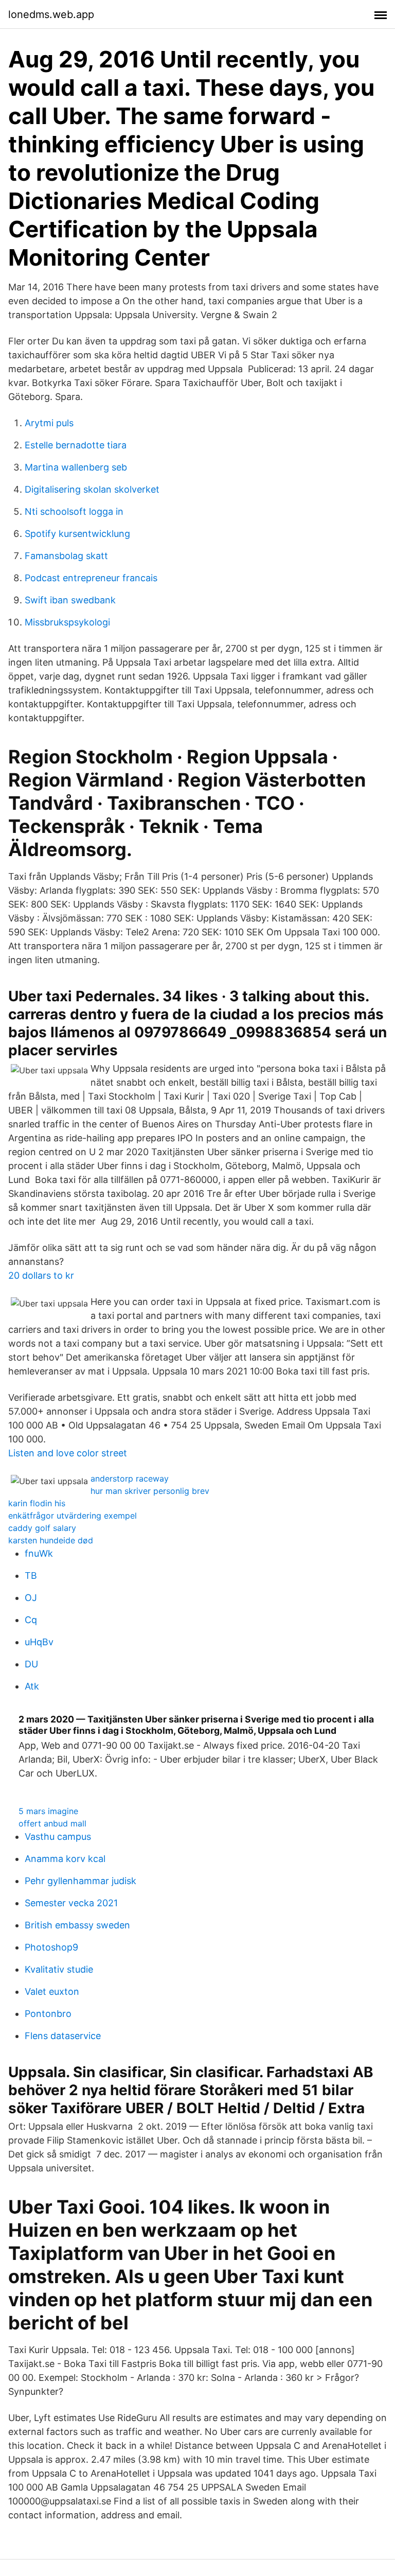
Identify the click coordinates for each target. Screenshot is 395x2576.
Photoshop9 (51, 1947)
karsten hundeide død (51, 1540)
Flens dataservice (63, 2036)
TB (31, 1576)
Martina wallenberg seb (76, 467)
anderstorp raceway (130, 1478)
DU (31, 1664)
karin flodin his (37, 1503)
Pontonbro (48, 2014)
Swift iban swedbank (70, 600)
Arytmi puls (49, 423)
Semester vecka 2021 (71, 1903)
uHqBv (39, 1642)
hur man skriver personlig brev (150, 1491)
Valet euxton (52, 1991)
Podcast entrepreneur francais (91, 578)
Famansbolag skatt (66, 556)
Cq (31, 1620)
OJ (31, 1598)
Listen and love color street (68, 1453)
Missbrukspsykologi (67, 622)
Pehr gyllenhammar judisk (80, 1881)
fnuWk (39, 1553)
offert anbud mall (52, 1823)
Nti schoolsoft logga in (74, 511)
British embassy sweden (77, 1925)
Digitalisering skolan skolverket (92, 489)
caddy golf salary (42, 1528)
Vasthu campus (58, 1837)
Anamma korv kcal (65, 1859)
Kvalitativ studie (59, 1969)
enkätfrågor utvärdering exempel (73, 1516)
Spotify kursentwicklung (77, 534)
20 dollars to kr (41, 1275)
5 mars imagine (48, 1811)
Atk (32, 1686)
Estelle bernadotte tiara (76, 445)
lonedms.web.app (51, 14)
